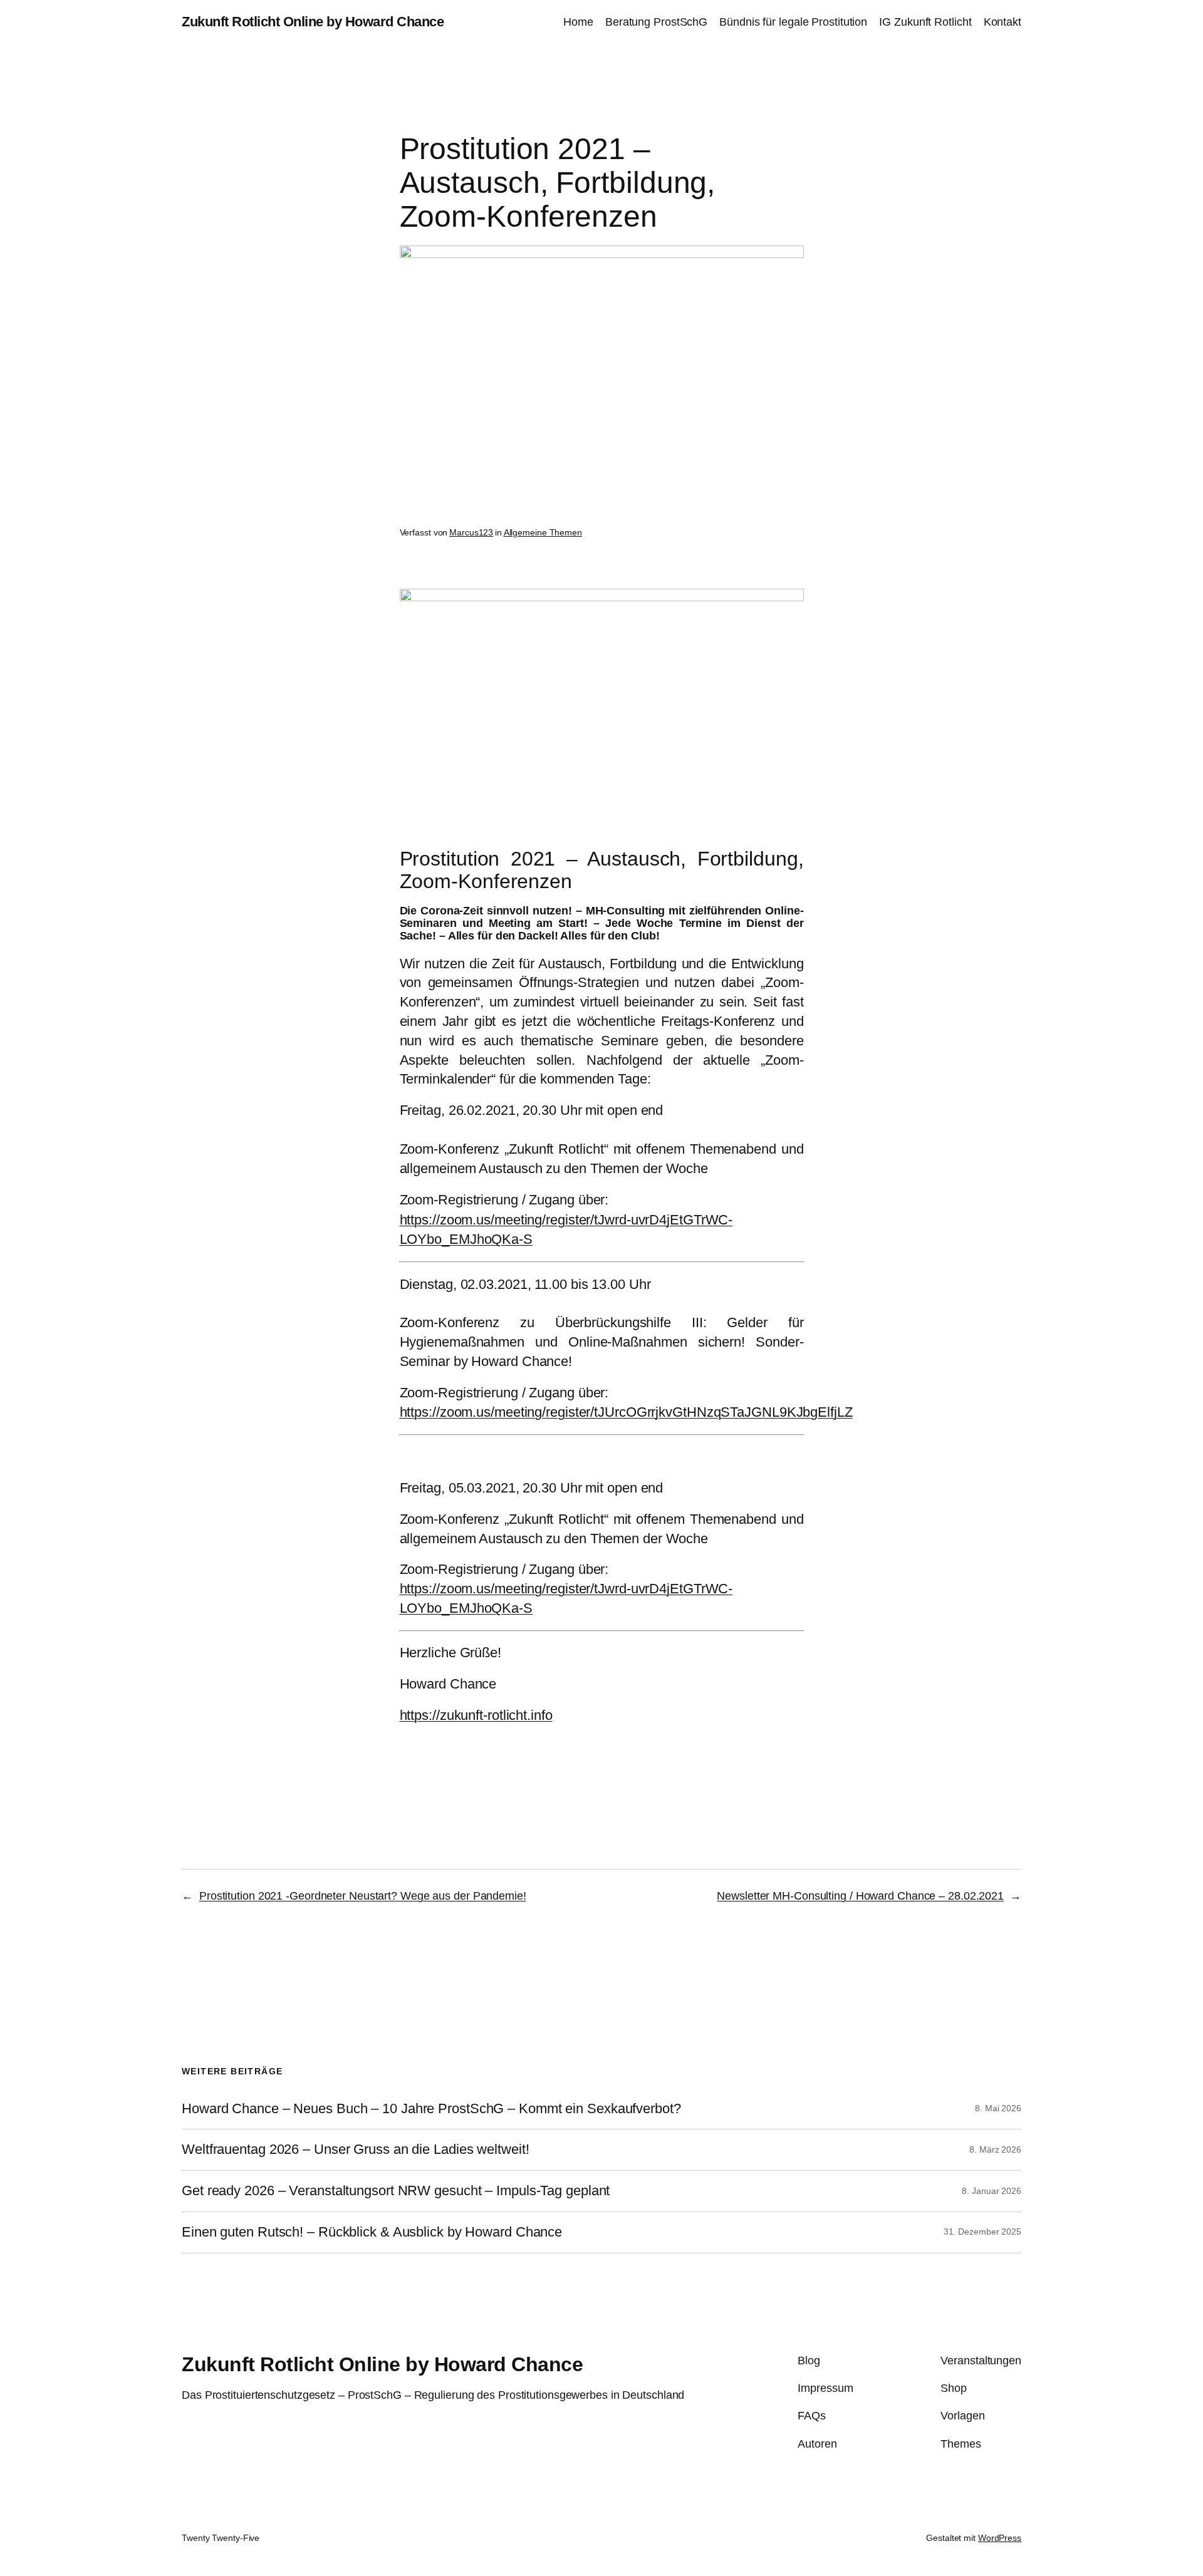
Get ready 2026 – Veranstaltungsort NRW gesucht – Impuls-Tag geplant (396, 2191)
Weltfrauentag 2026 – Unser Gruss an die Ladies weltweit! (355, 2149)
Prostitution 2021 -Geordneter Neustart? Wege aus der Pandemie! (363, 1896)
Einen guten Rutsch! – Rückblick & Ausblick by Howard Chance (372, 2232)
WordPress (1000, 2538)
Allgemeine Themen (543, 532)
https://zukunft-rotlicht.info (476, 1715)
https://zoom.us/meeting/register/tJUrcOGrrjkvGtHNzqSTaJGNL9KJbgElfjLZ (626, 1412)
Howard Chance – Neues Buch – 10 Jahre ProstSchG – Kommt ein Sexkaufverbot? (431, 2109)
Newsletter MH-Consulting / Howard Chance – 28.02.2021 (860, 1896)
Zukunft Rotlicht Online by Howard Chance (313, 22)
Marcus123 (471, 532)
